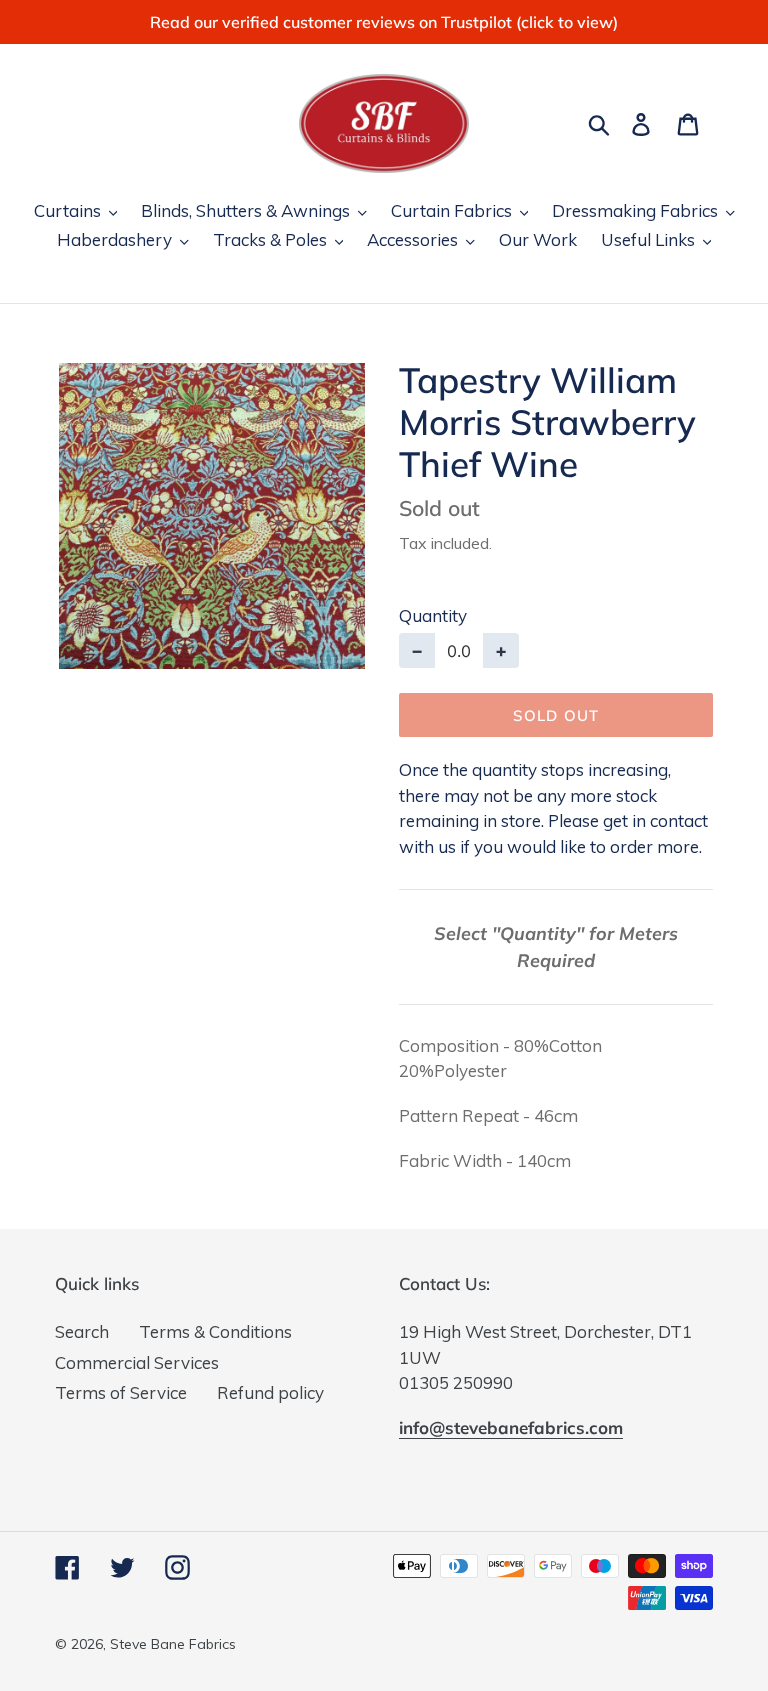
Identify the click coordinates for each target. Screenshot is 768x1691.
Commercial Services (137, 1362)
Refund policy (270, 1392)
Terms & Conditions (215, 1331)
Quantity (433, 615)
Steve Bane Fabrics (173, 1644)
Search (82, 1331)
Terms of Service (121, 1392)
